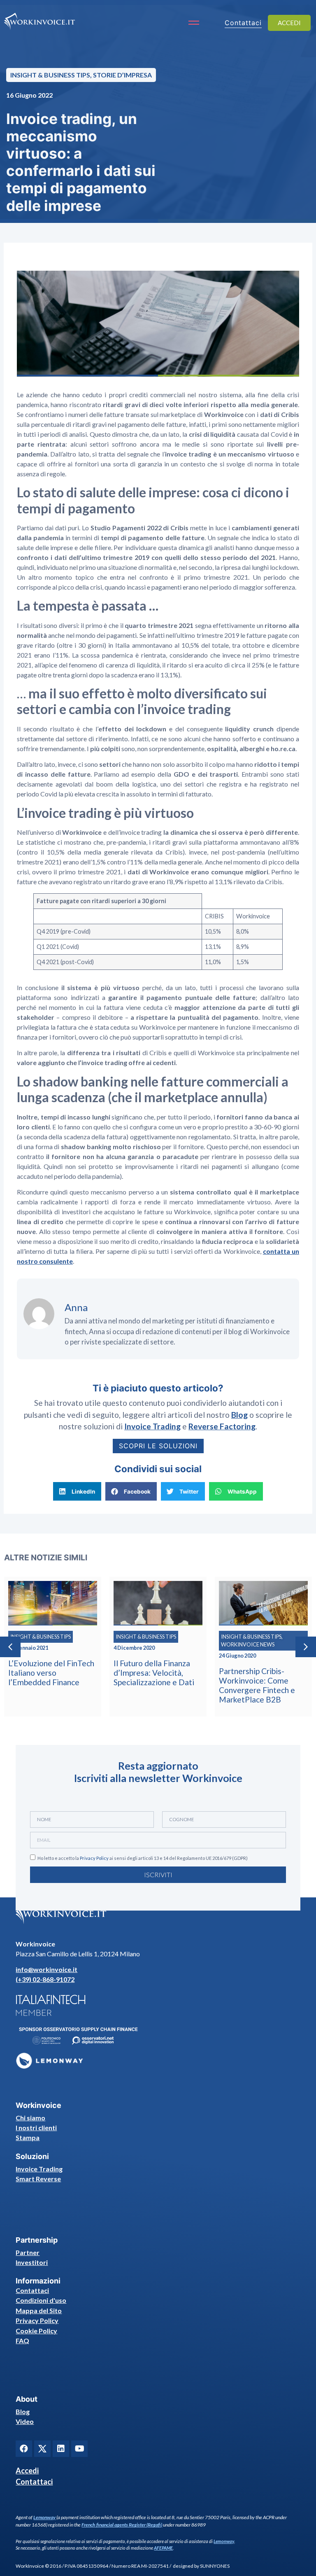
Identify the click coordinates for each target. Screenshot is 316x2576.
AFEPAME (163, 2548)
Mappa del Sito (39, 2310)
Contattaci (32, 2290)
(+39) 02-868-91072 (45, 1979)
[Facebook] (24, 2449)
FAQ (22, 2341)
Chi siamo (30, 2118)
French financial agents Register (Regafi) (122, 2525)
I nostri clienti (36, 2128)
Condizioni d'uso (41, 2300)
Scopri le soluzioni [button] (158, 1446)
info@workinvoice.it (46, 1969)
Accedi (27, 2471)
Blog (23, 2411)
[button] (77, 1491)
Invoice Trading (39, 2169)
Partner (28, 2252)
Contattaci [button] (243, 23)
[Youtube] (79, 2449)
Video (25, 2421)
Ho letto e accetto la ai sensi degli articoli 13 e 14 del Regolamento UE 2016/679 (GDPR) (143, 1858)
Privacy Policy (94, 1858)
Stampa (28, 2137)
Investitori (32, 2262)
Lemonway (44, 2517)
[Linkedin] (61, 2449)
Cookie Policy (36, 2331)
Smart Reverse (38, 2179)
